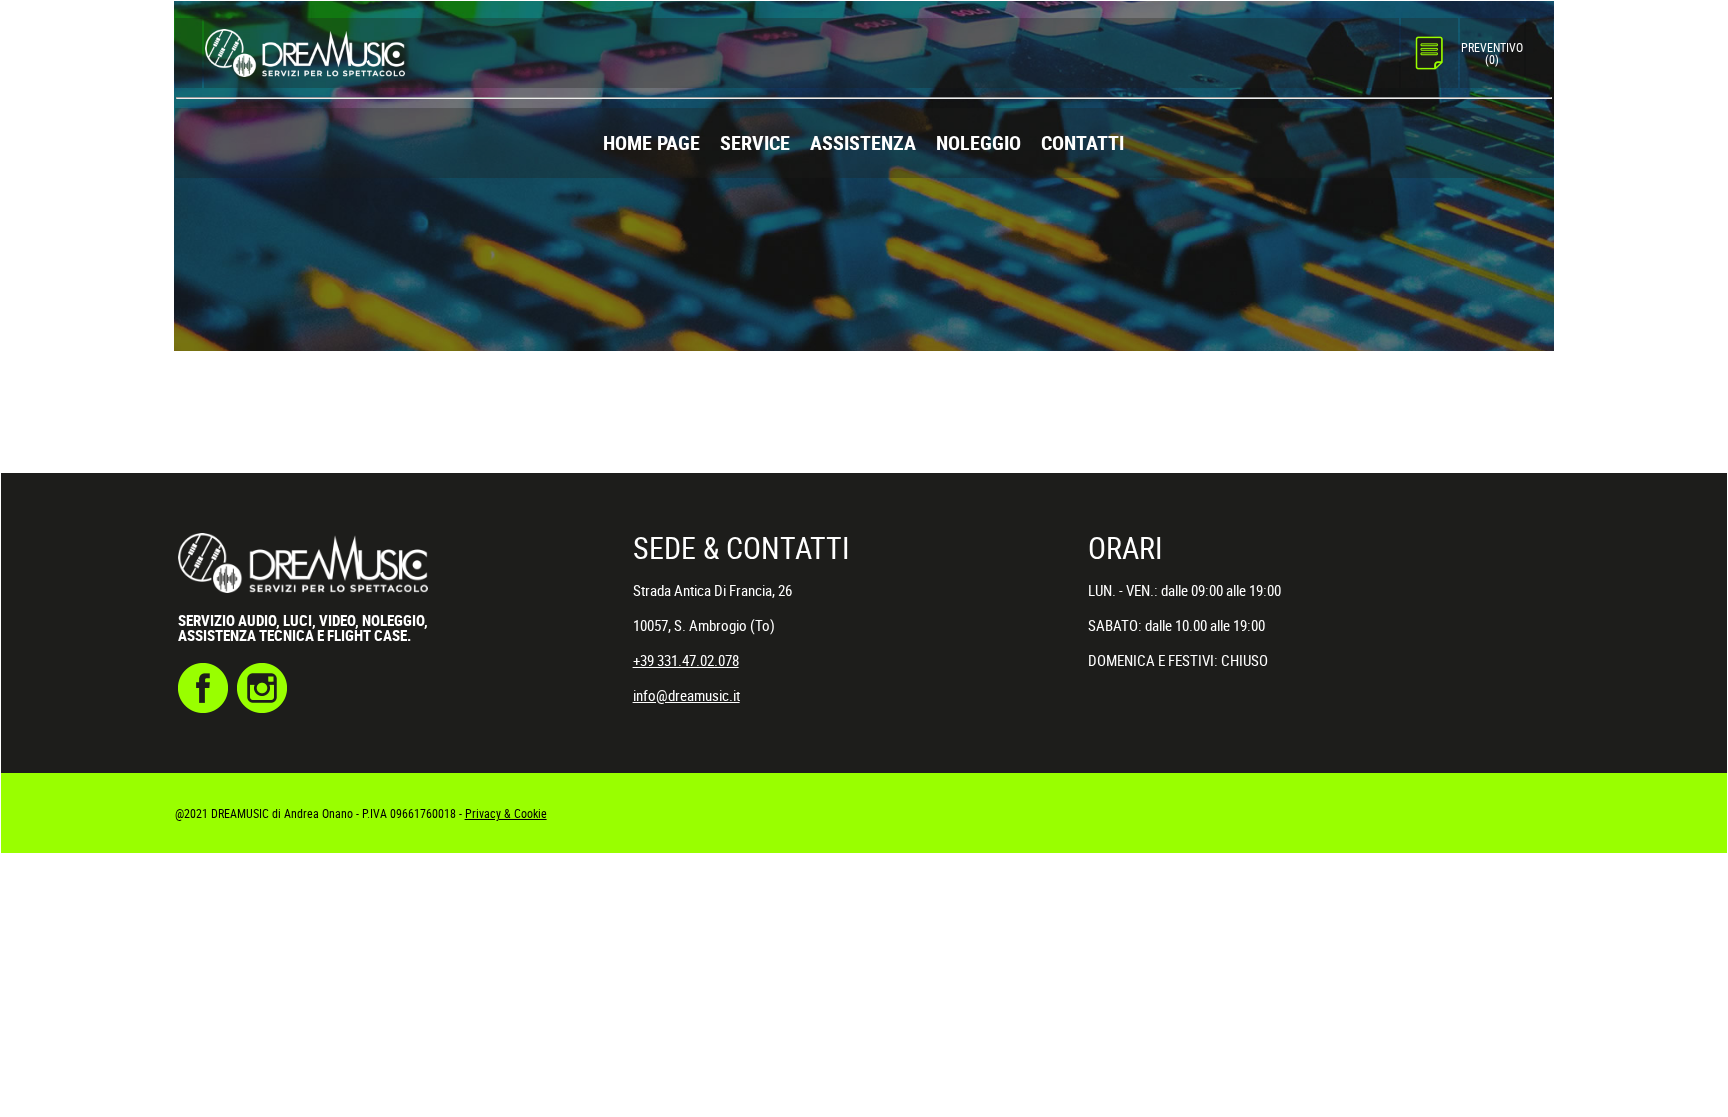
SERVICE (755, 142)
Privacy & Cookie (506, 813)
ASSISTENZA (863, 142)
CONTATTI (1082, 142)
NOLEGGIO (978, 142)
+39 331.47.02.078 (686, 660)
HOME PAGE (651, 142)
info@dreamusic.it (686, 695)
